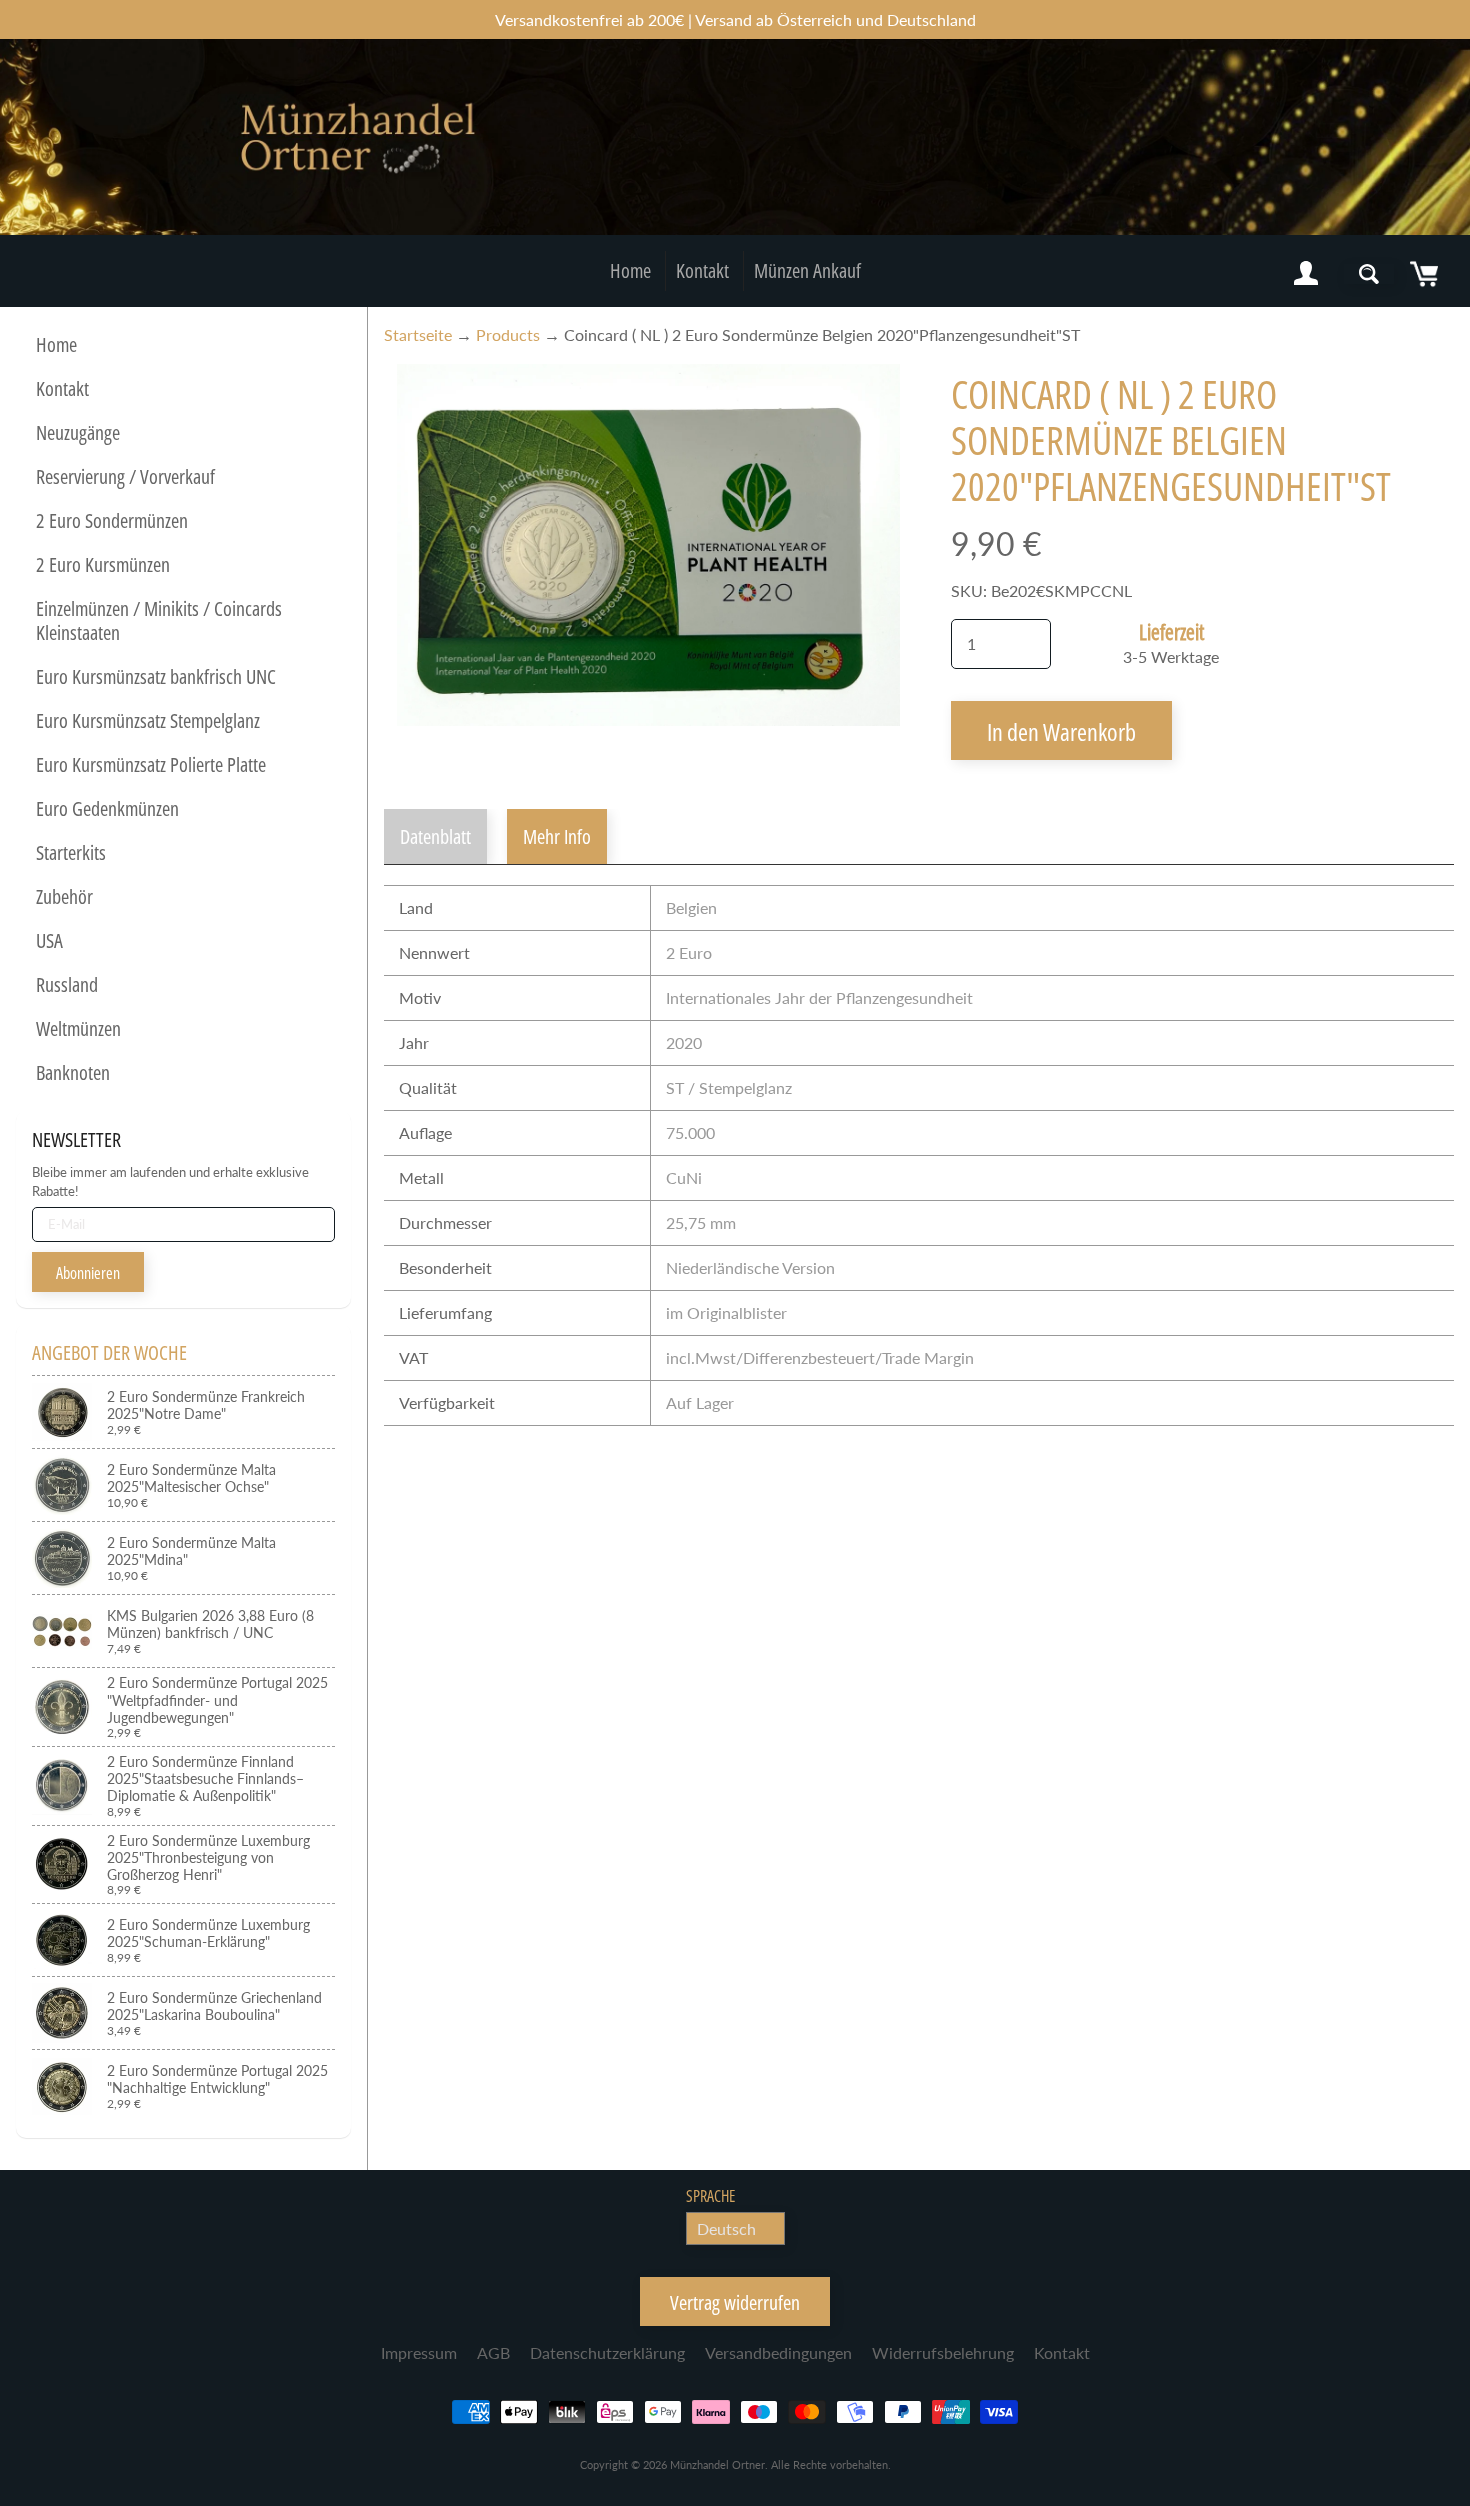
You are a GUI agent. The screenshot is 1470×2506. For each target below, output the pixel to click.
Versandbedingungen (778, 2352)
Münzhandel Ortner (717, 2464)
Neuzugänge (78, 432)
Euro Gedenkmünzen (107, 808)
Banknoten (73, 1072)
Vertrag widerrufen (735, 2302)
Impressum (419, 2352)
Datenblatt (435, 836)
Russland (67, 984)
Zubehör (64, 896)
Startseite (418, 334)
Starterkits (71, 852)
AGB (493, 2352)
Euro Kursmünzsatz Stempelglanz (148, 720)
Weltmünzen (78, 1028)
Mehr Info (557, 836)
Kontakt (702, 270)
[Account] (1306, 274)
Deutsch (726, 2228)
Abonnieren (88, 1273)
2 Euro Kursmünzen (103, 564)
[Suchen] (1369, 274)
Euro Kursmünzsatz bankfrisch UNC (156, 676)
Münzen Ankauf (807, 270)
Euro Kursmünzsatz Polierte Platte (151, 764)
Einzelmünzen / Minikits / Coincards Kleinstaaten (159, 620)
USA (49, 940)
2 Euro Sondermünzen (112, 520)
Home (630, 270)
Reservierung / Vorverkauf (125, 476)
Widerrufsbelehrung (943, 2352)
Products (508, 334)
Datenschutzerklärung (607, 2352)
